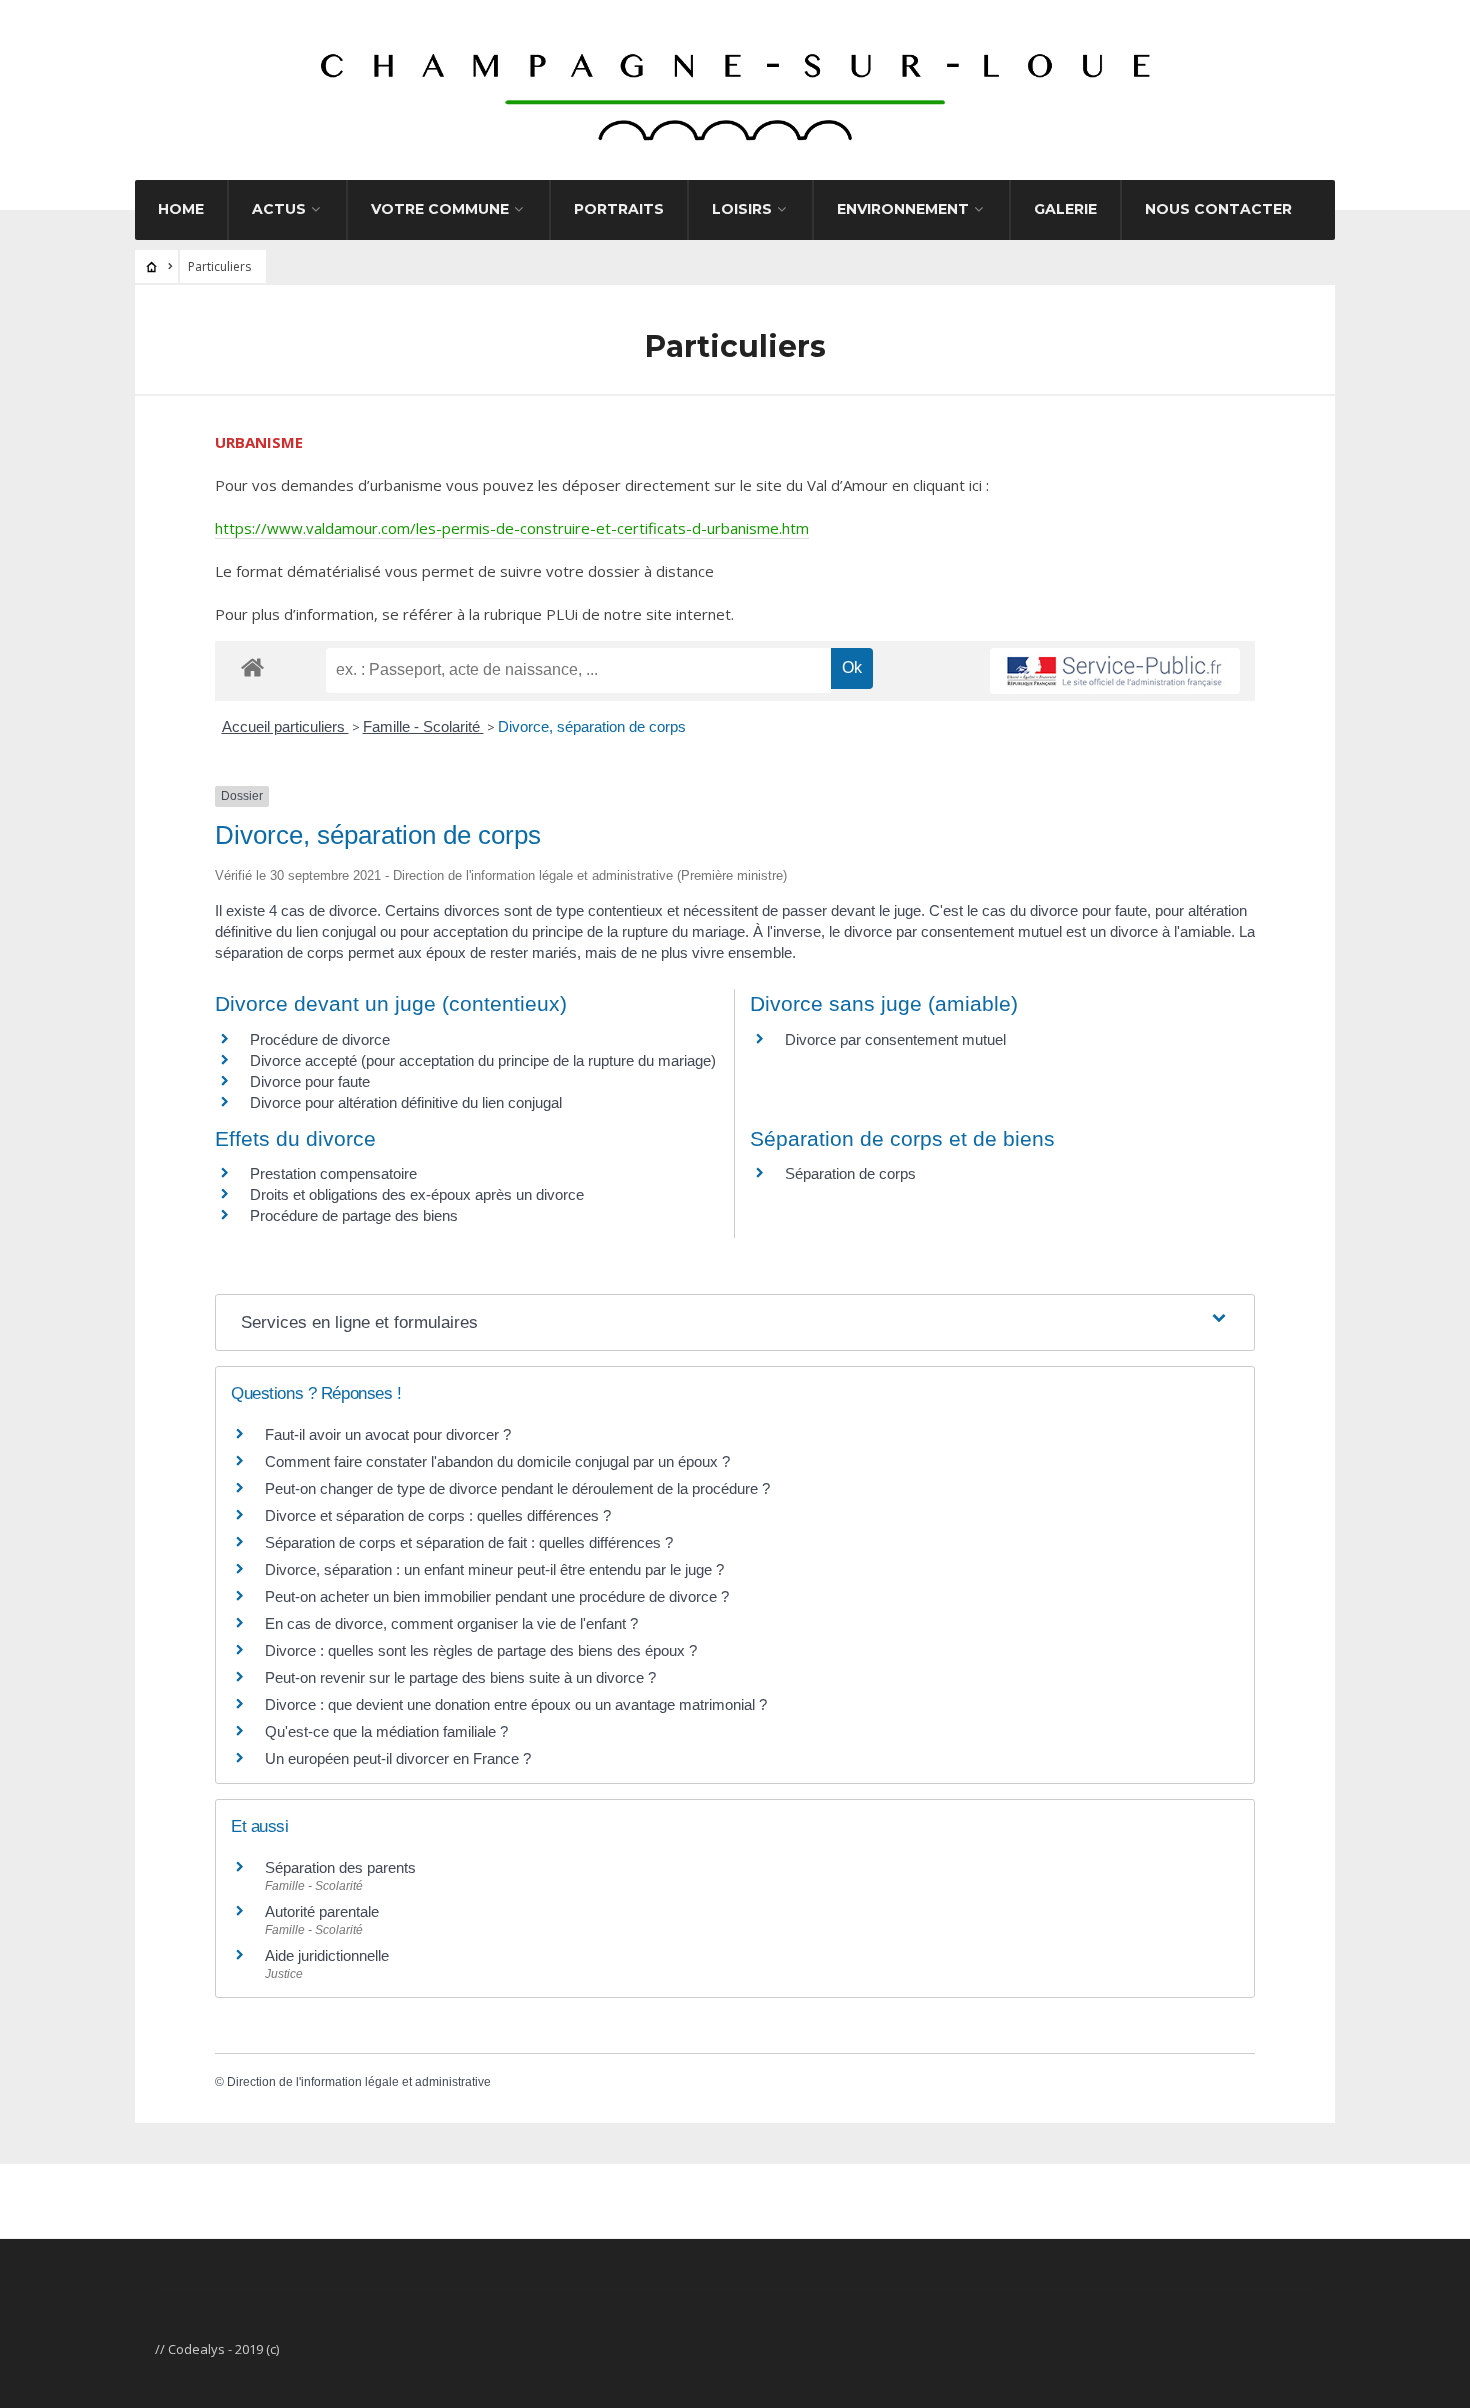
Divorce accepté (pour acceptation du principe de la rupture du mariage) (483, 1060)
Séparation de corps (850, 1173)
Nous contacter (1218, 209)
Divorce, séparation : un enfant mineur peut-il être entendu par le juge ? (494, 1569)
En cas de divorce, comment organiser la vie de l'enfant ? (451, 1623)
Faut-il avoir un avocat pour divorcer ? (388, 1434)
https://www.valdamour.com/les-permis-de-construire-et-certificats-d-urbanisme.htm (512, 528)
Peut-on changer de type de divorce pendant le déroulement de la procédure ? (517, 1488)
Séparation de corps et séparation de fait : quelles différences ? (469, 1542)
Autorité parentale (322, 1911)
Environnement (903, 209)
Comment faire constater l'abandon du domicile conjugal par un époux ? (497, 1461)
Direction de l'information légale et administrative (359, 2082)
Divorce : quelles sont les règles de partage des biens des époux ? (481, 1650)
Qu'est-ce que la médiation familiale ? (386, 1731)
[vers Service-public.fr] (1115, 671)
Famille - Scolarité (423, 726)
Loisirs (742, 209)
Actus (279, 209)
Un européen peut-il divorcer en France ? (398, 1758)
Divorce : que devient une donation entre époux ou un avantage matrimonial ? (516, 1704)
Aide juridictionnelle (327, 1955)
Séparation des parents (340, 1867)
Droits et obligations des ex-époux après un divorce (417, 1194)
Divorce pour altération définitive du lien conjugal (406, 1102)
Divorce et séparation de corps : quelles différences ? (438, 1515)
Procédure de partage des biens (354, 1215)
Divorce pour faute (310, 1081)
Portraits (619, 209)
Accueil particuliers (285, 726)
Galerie (1065, 209)
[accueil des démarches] (252, 666)
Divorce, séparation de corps (592, 726)
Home (181, 209)
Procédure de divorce (320, 1039)
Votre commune (440, 209)
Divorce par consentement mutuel (895, 1039)
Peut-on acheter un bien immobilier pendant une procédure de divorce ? (497, 1596)
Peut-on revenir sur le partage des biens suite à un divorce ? (460, 1677)
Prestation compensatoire (335, 1173)
